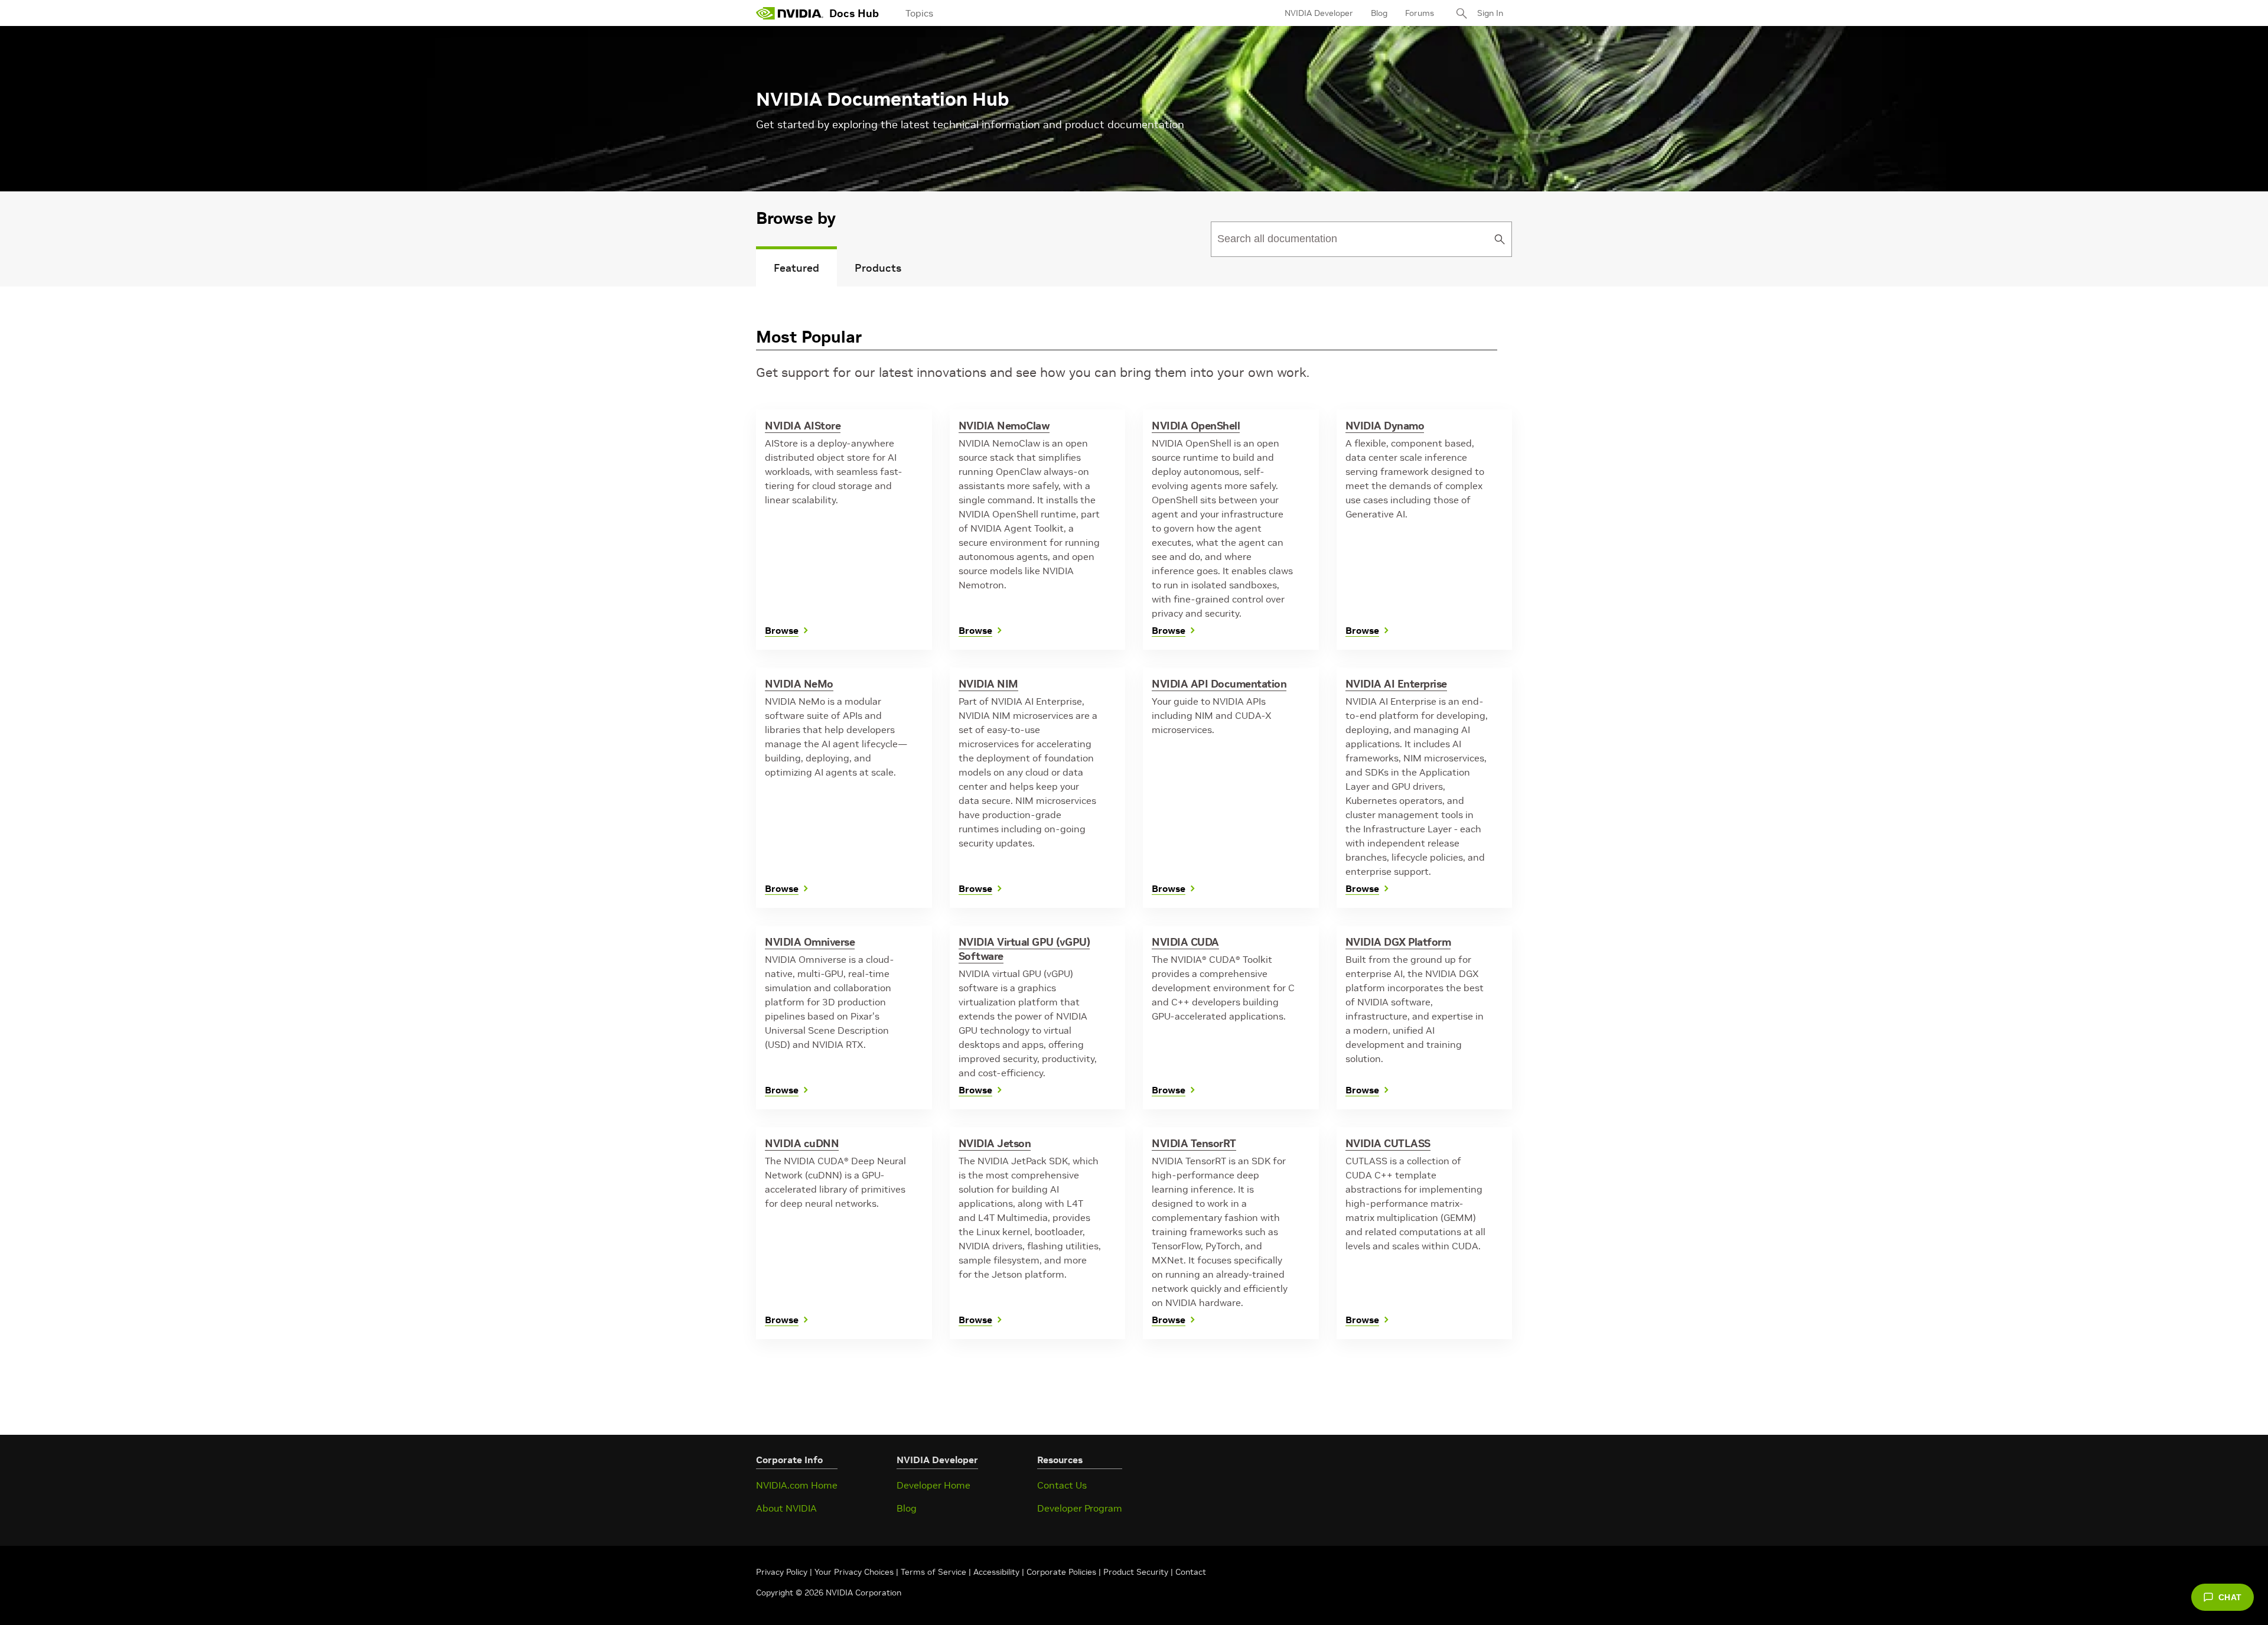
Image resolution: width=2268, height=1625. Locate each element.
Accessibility (996, 1572)
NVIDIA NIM (988, 684)
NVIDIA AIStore (803, 426)
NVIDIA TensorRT (1194, 1143)
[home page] (790, 13)
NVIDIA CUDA (1185, 942)
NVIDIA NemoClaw (1004, 426)
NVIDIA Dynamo (1385, 426)
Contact (1191, 1572)
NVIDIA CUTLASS (1388, 1143)
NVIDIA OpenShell (1196, 426)
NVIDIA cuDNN (802, 1143)
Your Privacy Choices (854, 1572)
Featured (796, 268)
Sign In (1490, 13)
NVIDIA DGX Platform (1398, 942)
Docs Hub (854, 13)
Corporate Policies (1061, 1572)
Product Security (1136, 1572)
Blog (1379, 13)
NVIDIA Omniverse (810, 942)
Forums (1420, 13)
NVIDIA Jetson (995, 1143)
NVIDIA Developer (1319, 13)
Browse (782, 630)
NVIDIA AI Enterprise (1396, 684)
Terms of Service (933, 1572)
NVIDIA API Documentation (1219, 684)
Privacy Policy (783, 1572)
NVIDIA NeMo (799, 684)
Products (878, 268)
